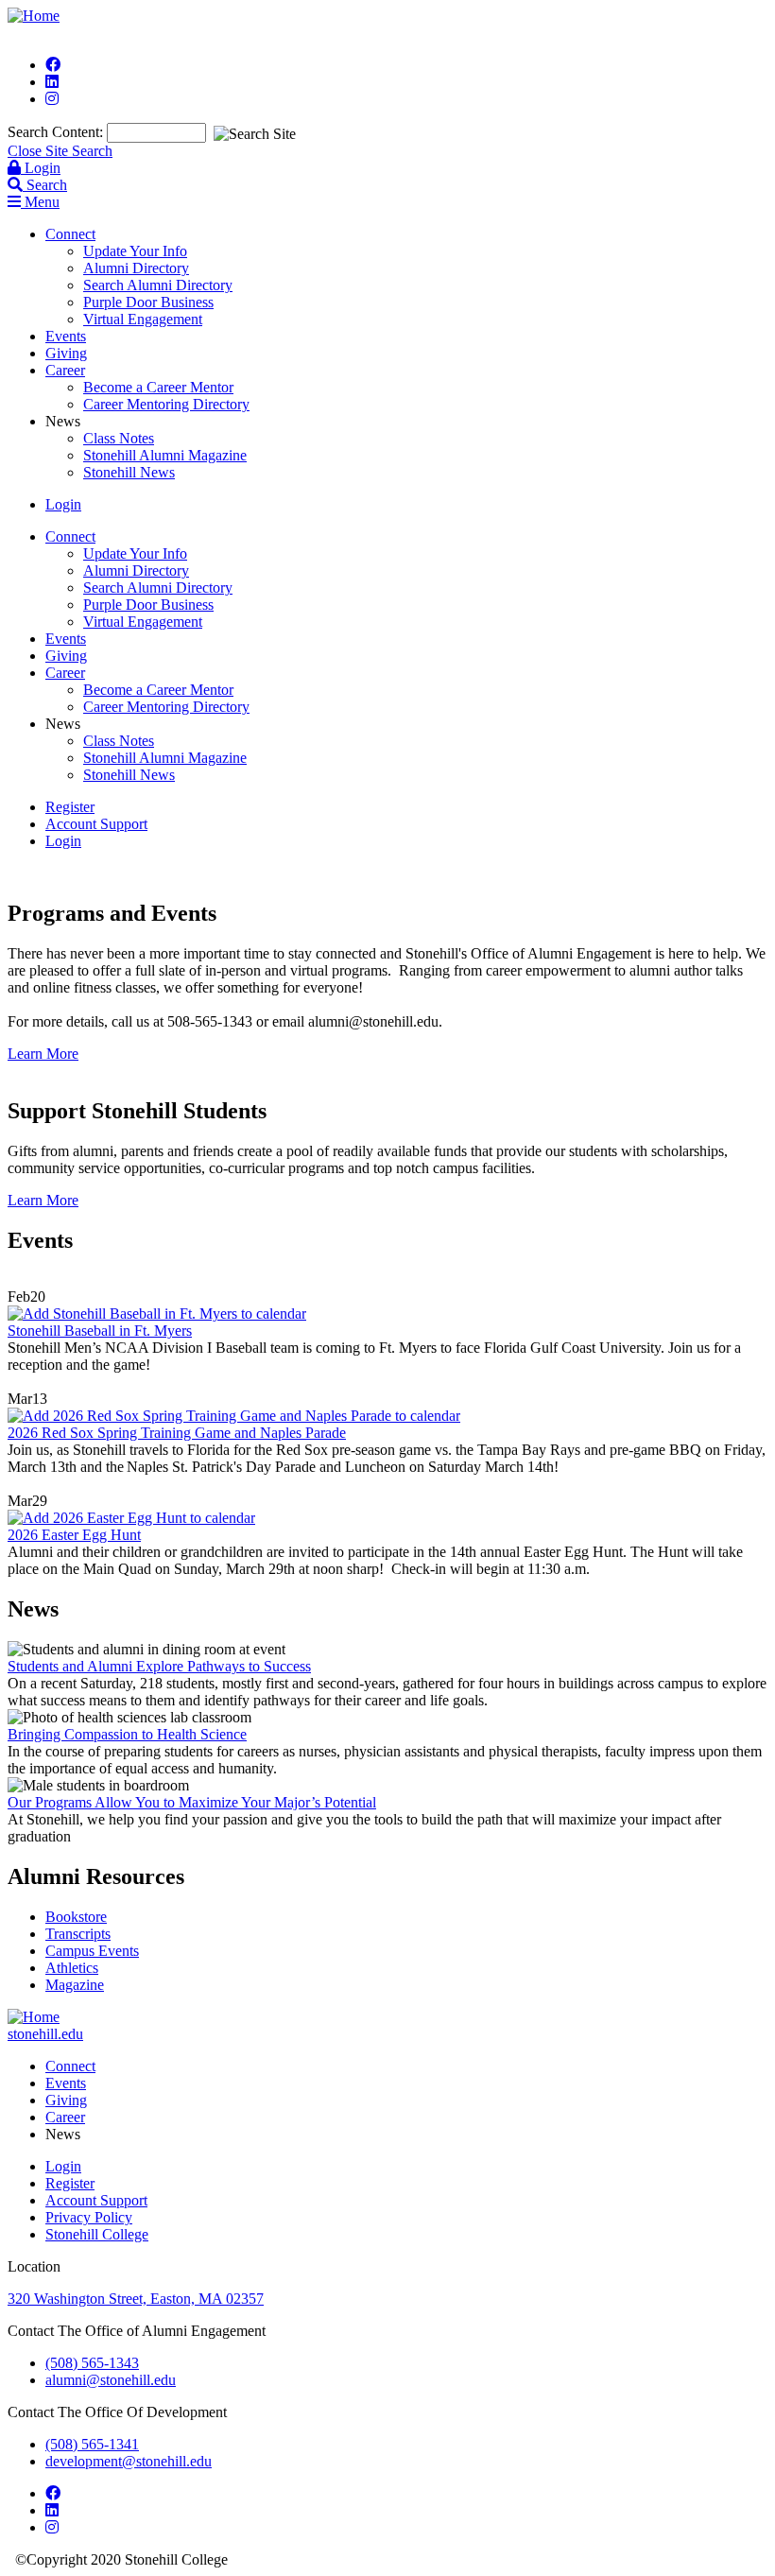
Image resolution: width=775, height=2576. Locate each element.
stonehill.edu (45, 2034)
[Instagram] (52, 99)
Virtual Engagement (143, 319)
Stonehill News (129, 472)
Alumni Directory (136, 268)
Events (66, 336)
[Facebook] (53, 65)
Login (41, 168)
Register (70, 807)
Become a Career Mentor (158, 387)
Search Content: (57, 132)
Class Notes (119, 438)
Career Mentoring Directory (166, 404)
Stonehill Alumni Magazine (165, 455)
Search (45, 185)
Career (65, 370)
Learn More (43, 1054)
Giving (66, 353)
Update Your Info (135, 251)
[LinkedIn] (52, 82)
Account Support (96, 824)
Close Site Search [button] (60, 151)
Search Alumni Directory (158, 285)
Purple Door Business (148, 302)
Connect (70, 234)
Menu (40, 202)
